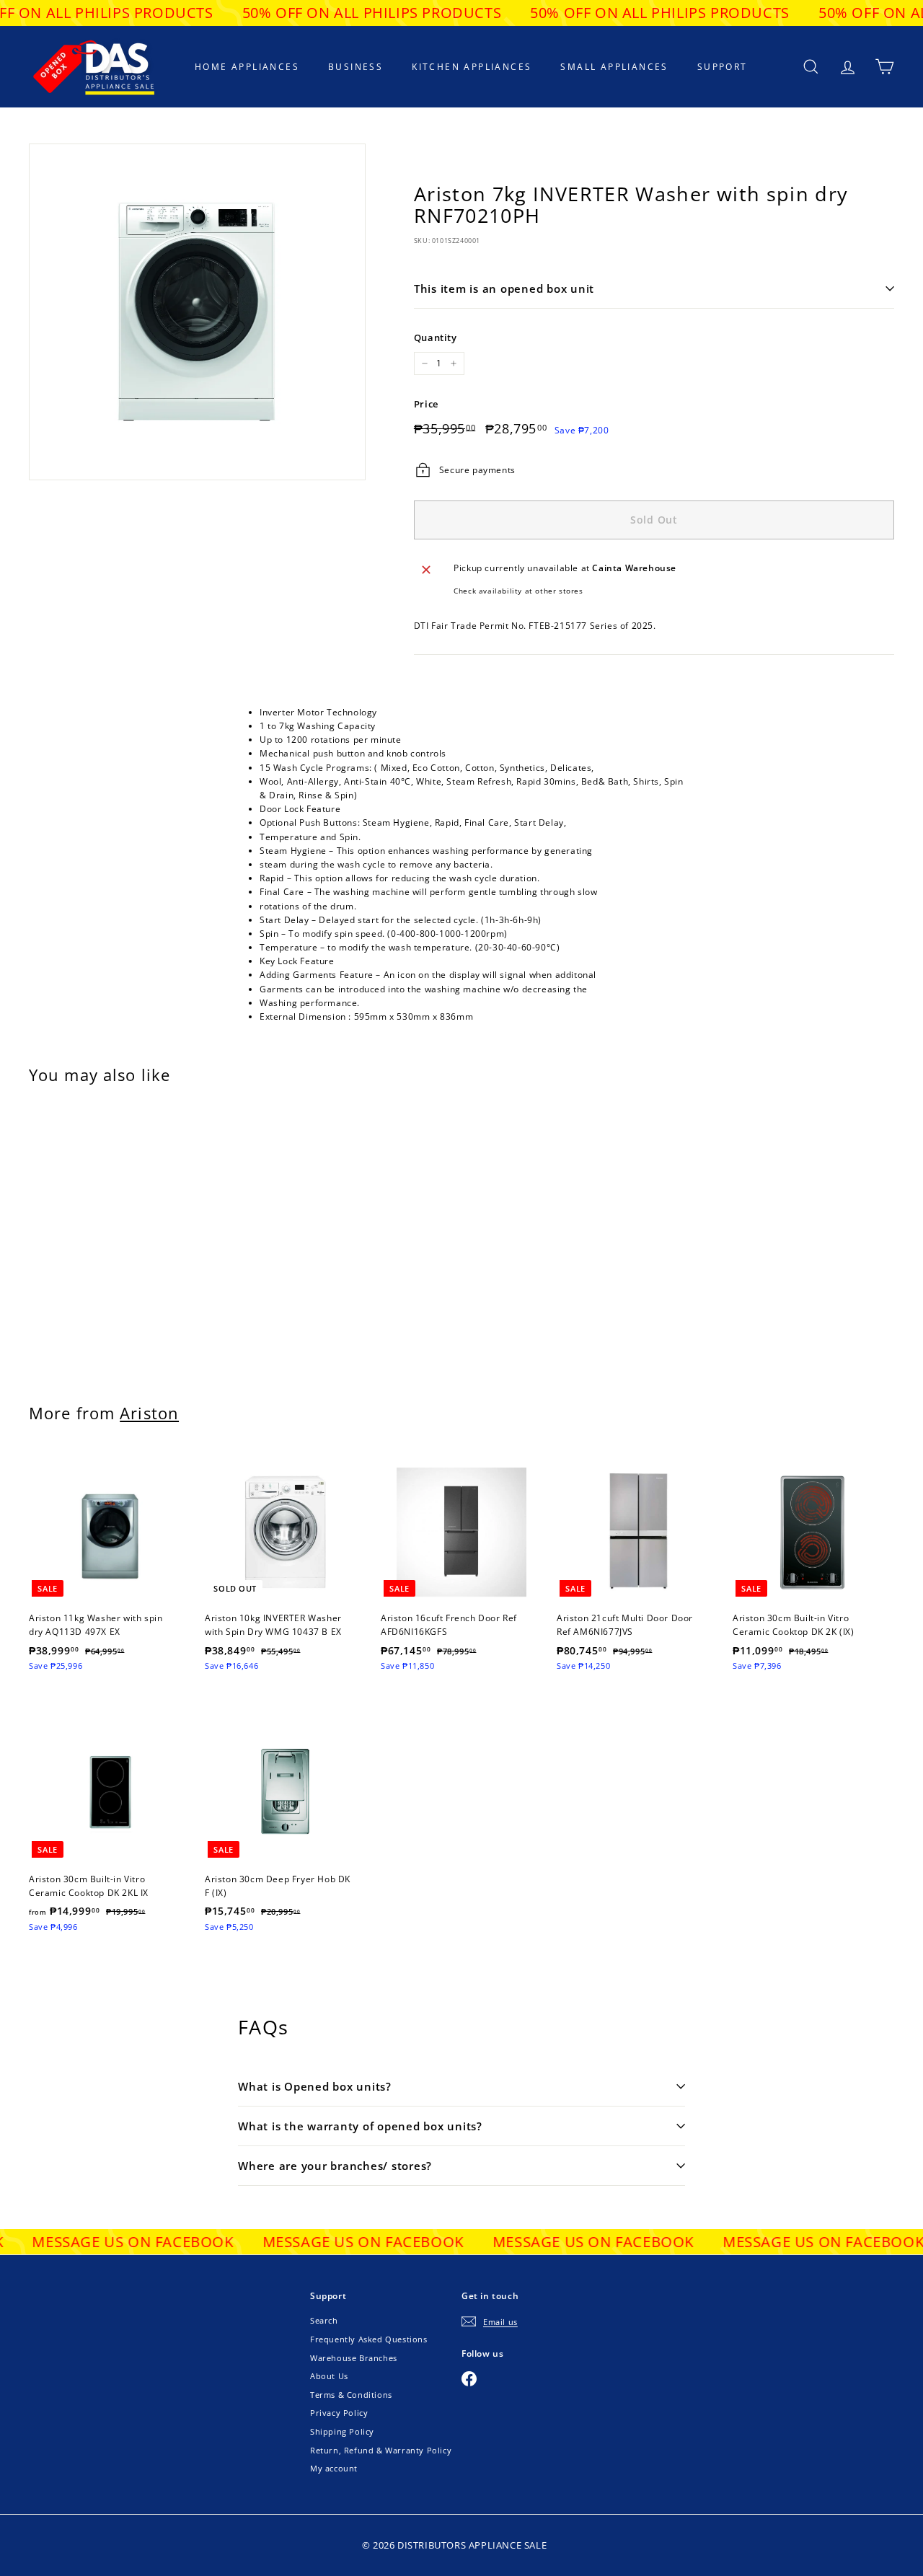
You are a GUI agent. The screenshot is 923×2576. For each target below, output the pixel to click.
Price (426, 404)
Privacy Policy (339, 2413)
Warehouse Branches (354, 2358)
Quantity (436, 338)
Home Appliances (247, 67)
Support (723, 67)
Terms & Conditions (351, 2395)
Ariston (149, 1413)
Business (355, 67)
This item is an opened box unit (504, 288)
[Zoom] (197, 312)
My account (334, 2468)
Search (324, 2320)
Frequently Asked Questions (369, 2339)
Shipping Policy (342, 2431)
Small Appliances (614, 67)
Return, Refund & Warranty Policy (381, 2450)
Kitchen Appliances (472, 67)
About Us (329, 2376)
